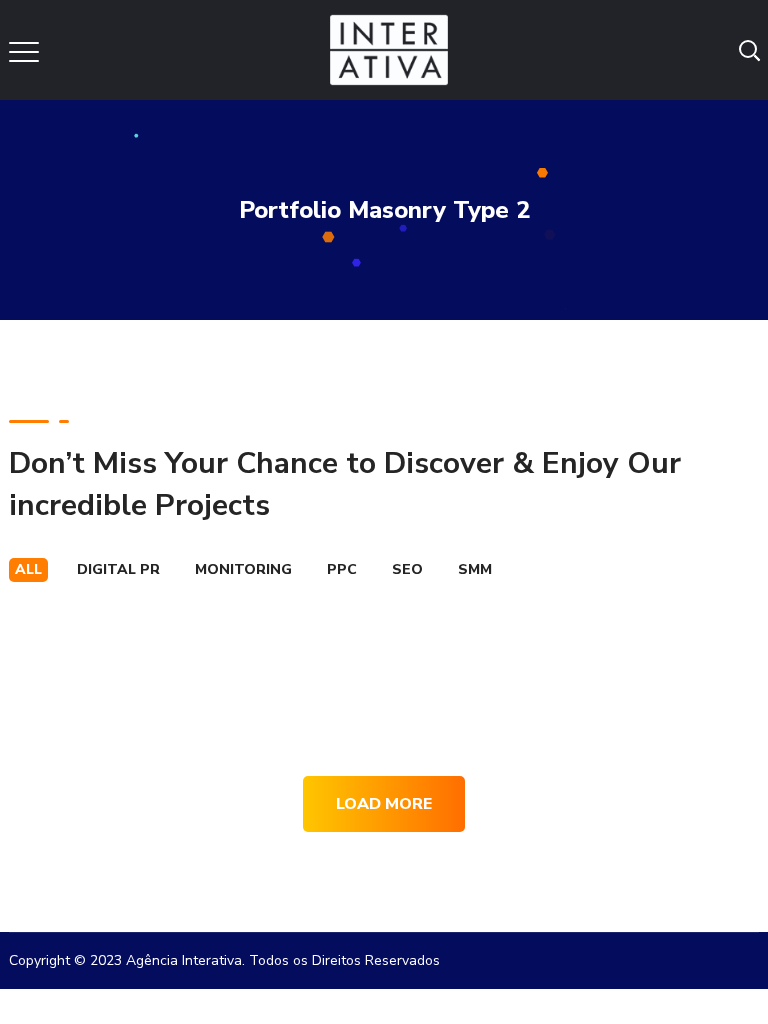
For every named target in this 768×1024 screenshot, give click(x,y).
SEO (407, 569)
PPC (342, 569)
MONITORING (243, 569)
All (28, 569)
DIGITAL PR (118, 569)
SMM (475, 569)
